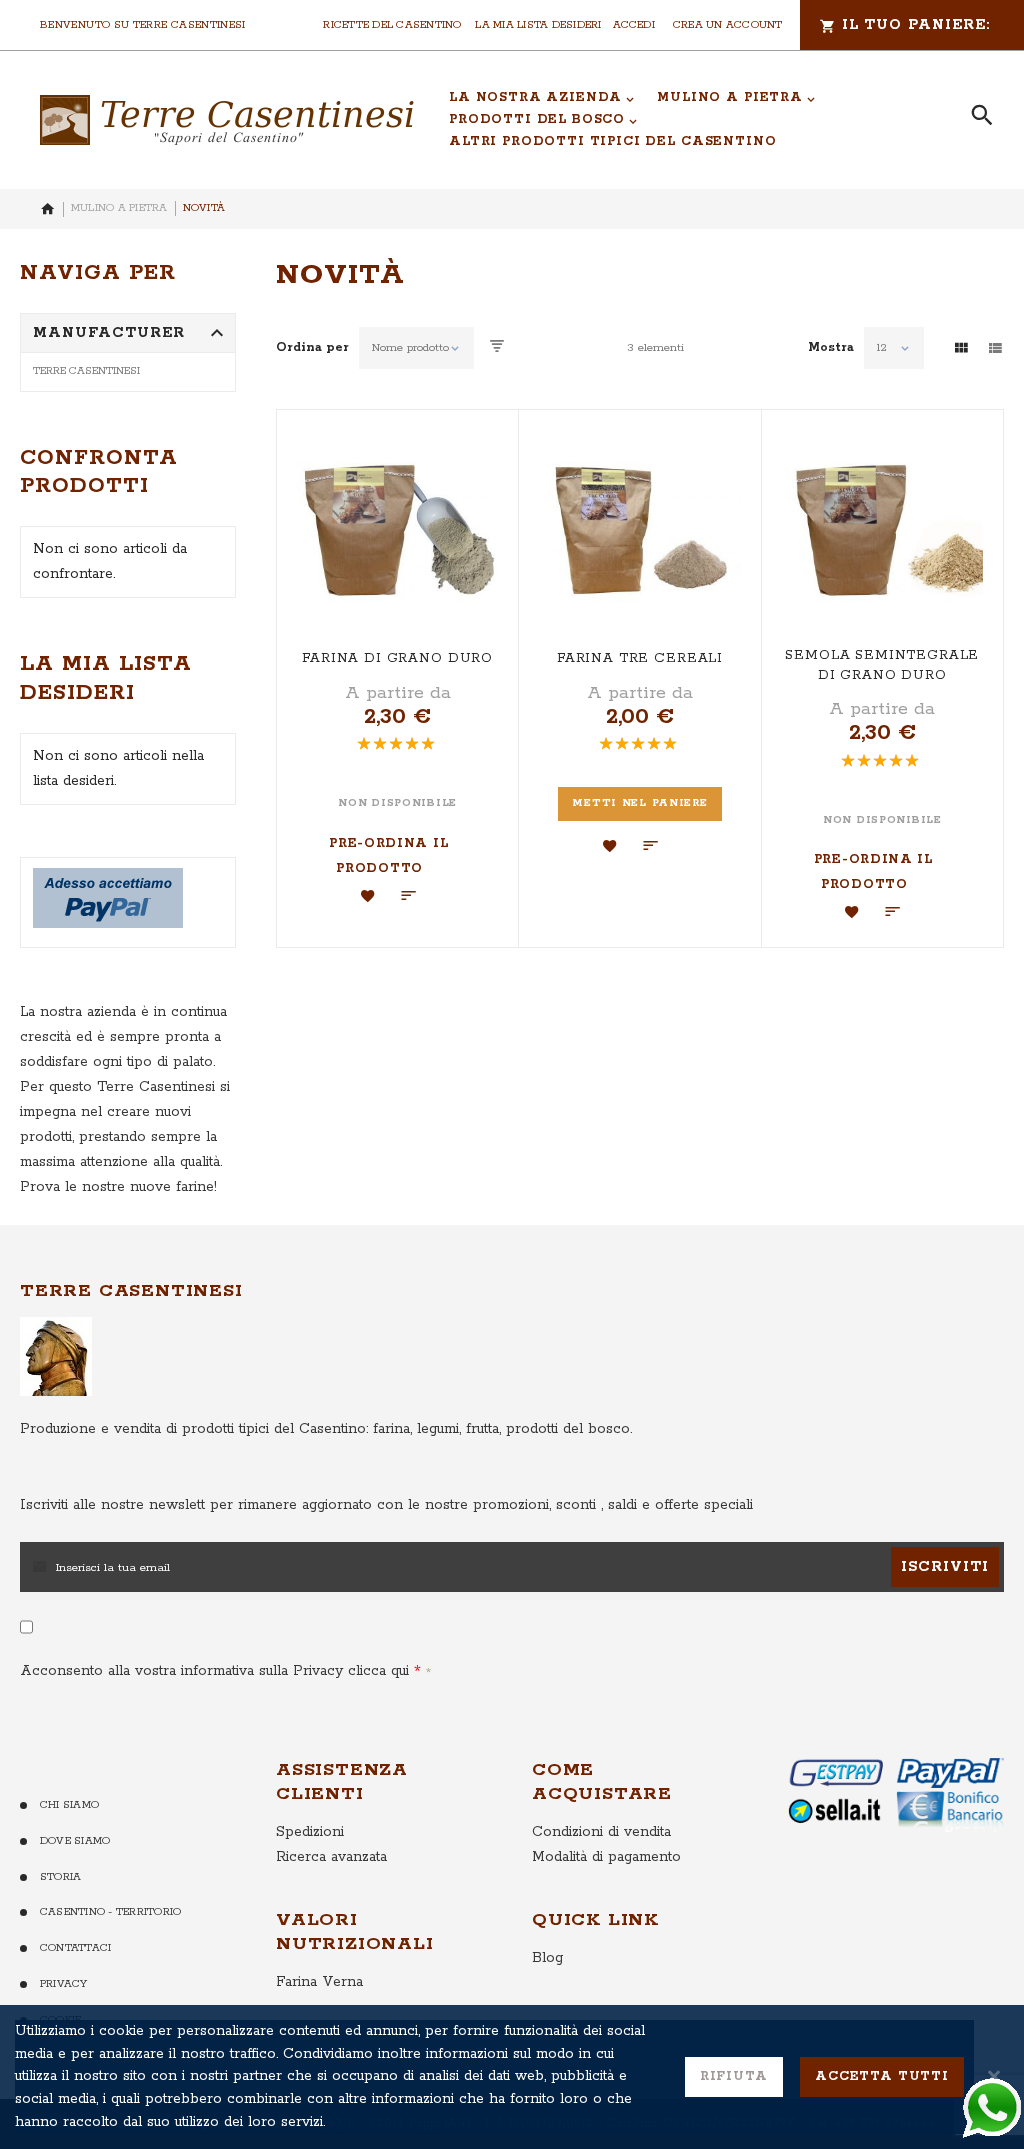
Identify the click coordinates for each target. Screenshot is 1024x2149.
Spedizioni (310, 1832)
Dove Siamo (75, 1841)
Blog (547, 1958)
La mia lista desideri (538, 25)
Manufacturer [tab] (109, 333)
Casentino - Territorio (110, 1912)
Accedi (634, 25)
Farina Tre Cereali (640, 658)
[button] (368, 896)
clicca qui (376, 1671)
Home (48, 209)
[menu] (695, 120)
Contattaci (75, 1948)
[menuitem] (542, 98)
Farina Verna (319, 1982)
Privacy (64, 1984)
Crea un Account (728, 25)
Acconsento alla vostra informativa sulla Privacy (214, 1671)
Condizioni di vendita (601, 1832)
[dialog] (512, 2077)
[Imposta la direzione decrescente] (497, 348)
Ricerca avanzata (331, 1857)
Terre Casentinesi (86, 371)
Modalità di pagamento (606, 1857)
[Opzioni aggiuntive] (108, 924)
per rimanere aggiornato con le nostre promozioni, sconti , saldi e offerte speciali (386, 1505)
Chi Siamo (69, 1805)
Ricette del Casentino (392, 25)
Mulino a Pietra (119, 208)
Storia (60, 1877)
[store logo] (227, 120)
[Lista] (995, 348)
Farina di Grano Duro (397, 658)
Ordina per (312, 348)
